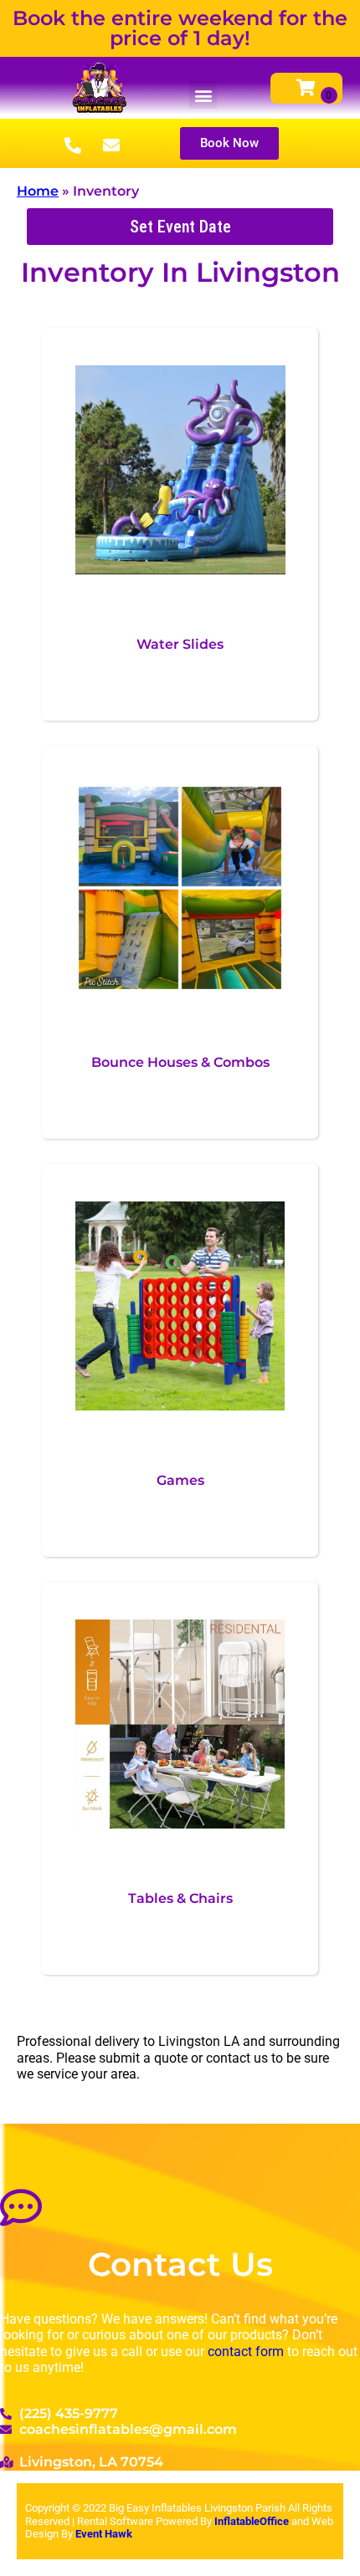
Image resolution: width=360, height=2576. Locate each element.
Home (38, 191)
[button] (203, 95)
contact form (246, 2352)
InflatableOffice (253, 2521)
